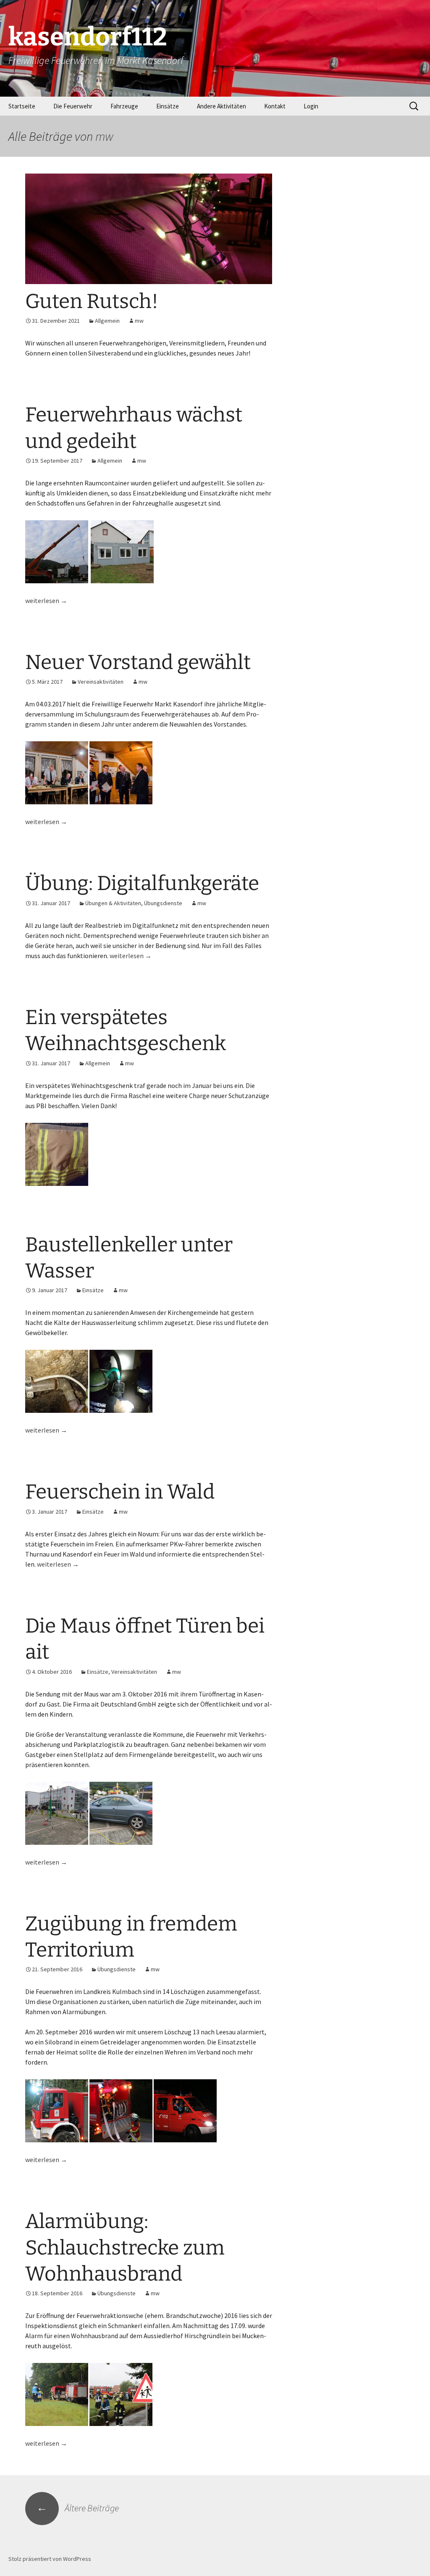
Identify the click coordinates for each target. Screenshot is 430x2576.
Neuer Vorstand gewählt (138, 662)
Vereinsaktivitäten (101, 682)
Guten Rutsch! (92, 301)
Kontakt (275, 106)
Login (311, 106)
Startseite (22, 106)
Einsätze (168, 106)
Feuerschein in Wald (120, 1492)
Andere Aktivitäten (222, 106)
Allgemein (107, 321)
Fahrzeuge (124, 106)
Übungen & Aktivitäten (113, 903)
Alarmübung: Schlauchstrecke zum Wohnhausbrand (125, 2248)
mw (104, 136)
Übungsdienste (163, 903)
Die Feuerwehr (73, 106)
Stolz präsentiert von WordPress (50, 2559)
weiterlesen (46, 601)
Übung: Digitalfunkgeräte (142, 883)
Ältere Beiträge (78, 2508)
